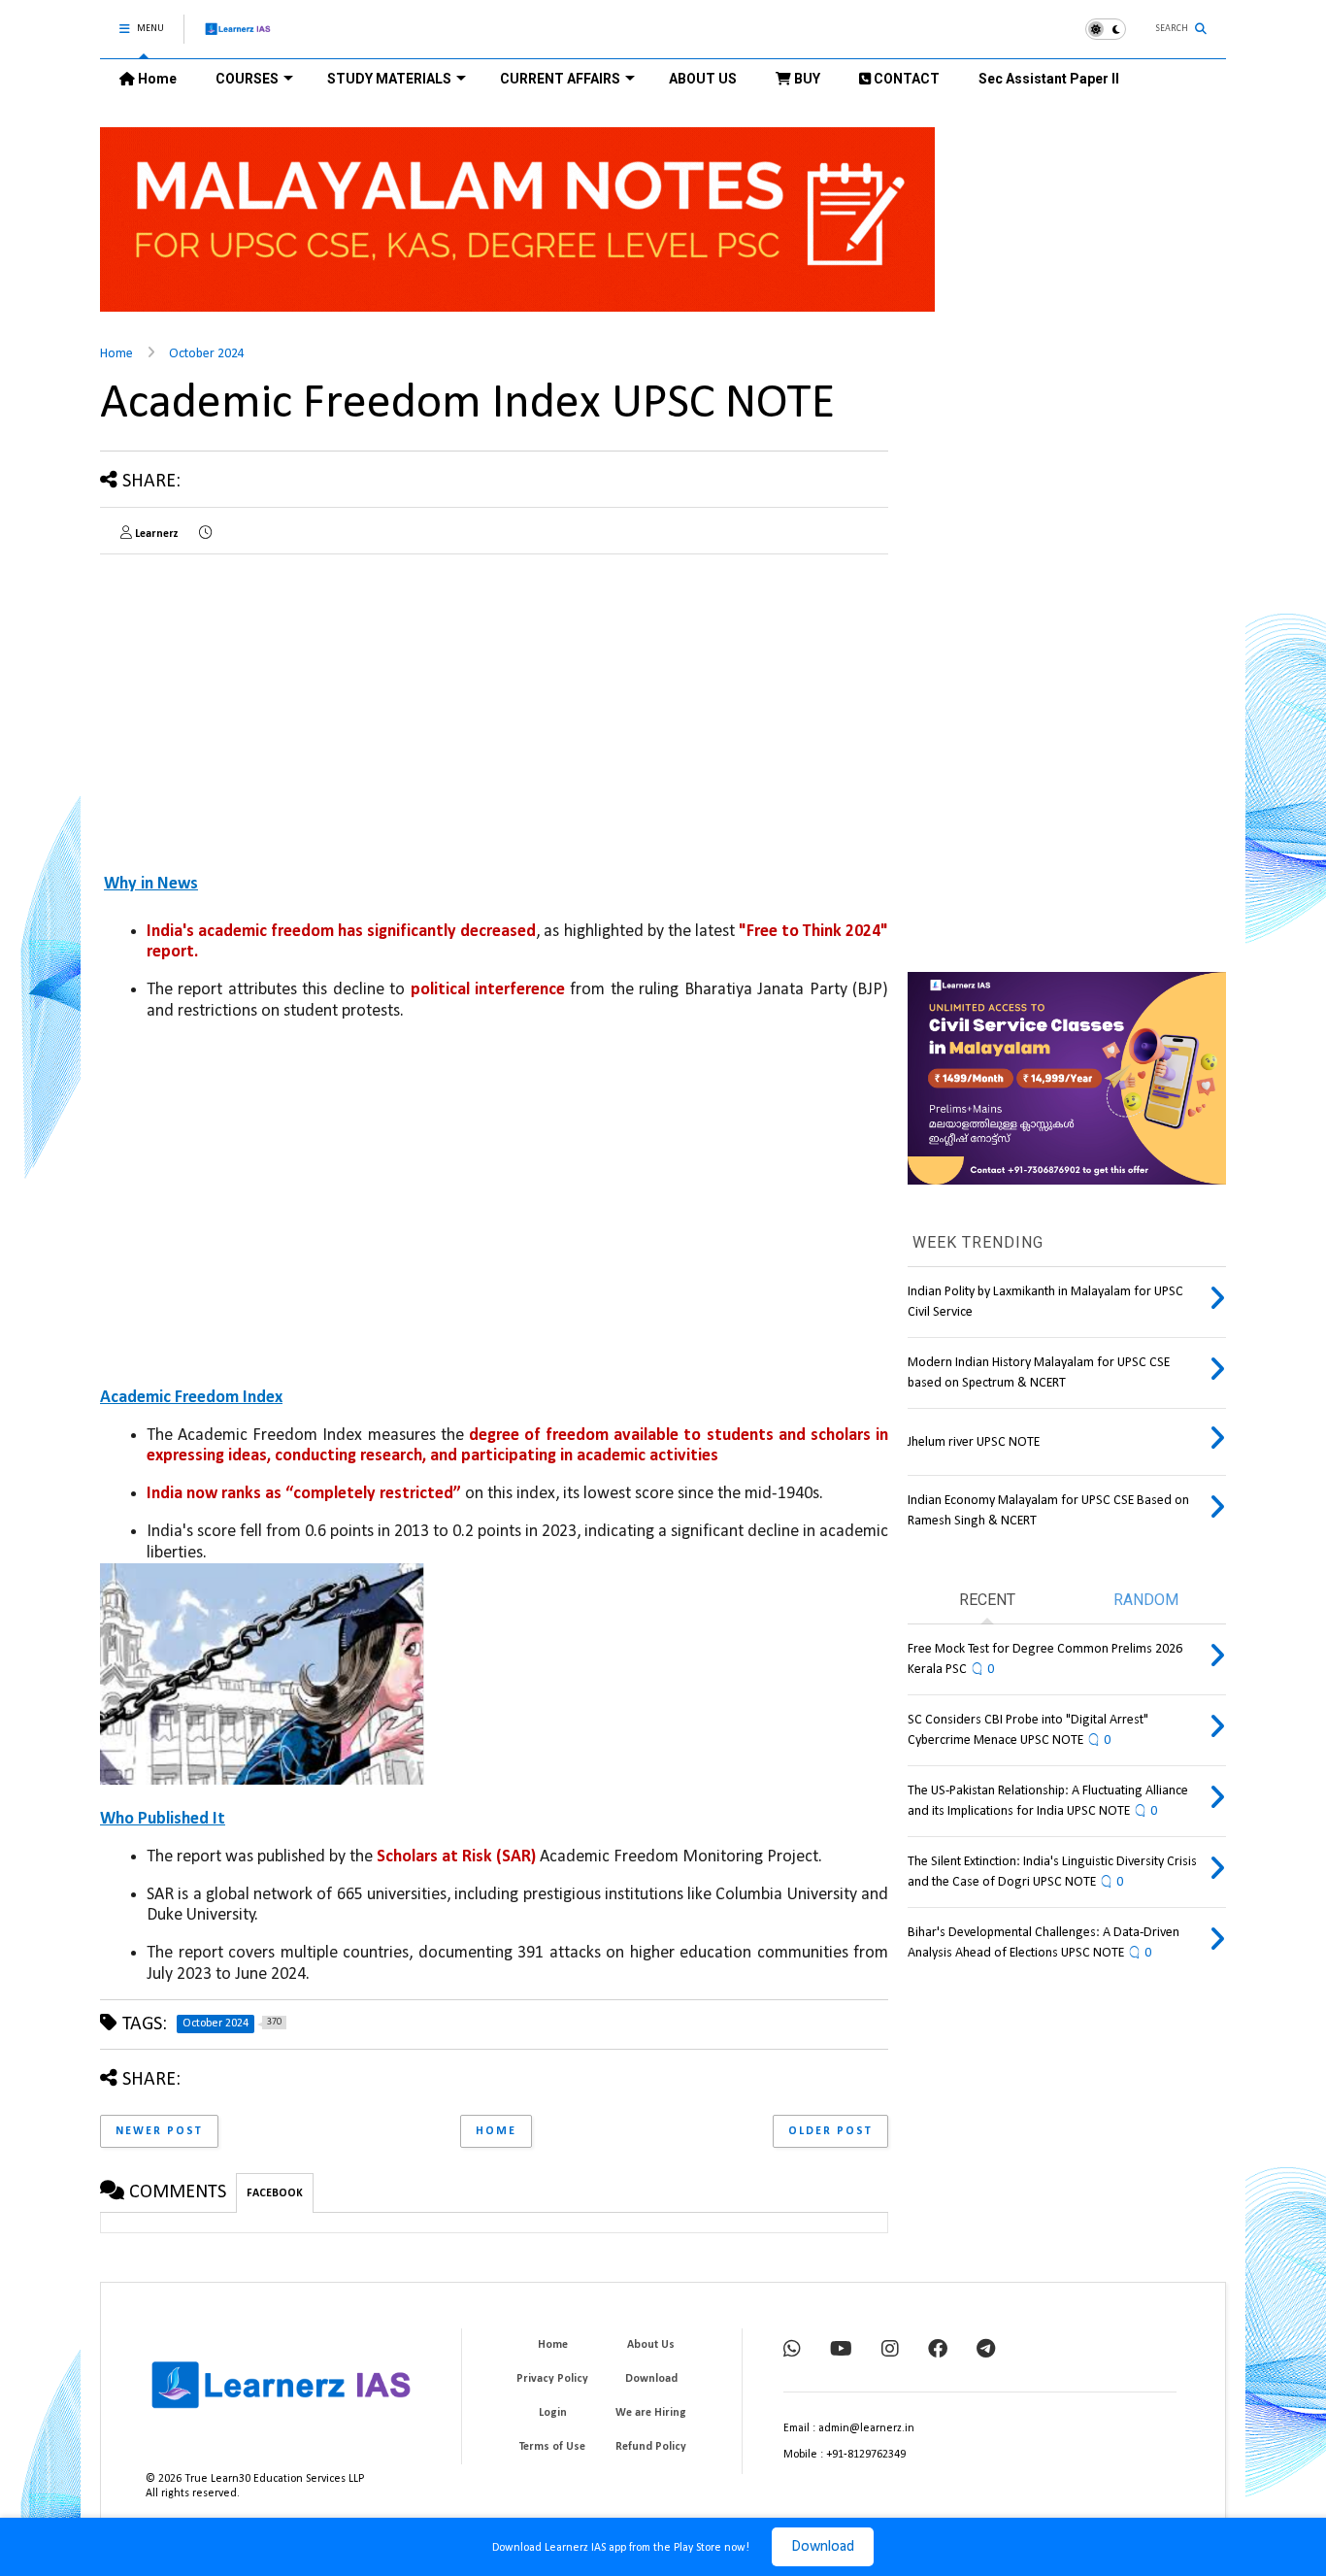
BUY (806, 79)
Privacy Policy (552, 2379)
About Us (651, 2345)
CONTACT (905, 79)
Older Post (830, 2131)
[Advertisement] (263, 705)
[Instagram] (890, 2351)
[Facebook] (938, 2351)
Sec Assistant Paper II (1049, 79)
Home (156, 79)
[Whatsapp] (792, 2351)
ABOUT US (703, 79)
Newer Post (159, 2131)
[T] (986, 2351)
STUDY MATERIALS (389, 79)
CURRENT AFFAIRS (560, 79)
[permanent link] (205, 534)
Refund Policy (651, 2447)
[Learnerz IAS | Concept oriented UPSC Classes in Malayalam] (238, 37)
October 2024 (207, 354)
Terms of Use (552, 2447)
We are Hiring (651, 2413)
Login (553, 2413)
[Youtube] (841, 2351)
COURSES (247, 79)
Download (823, 2547)
